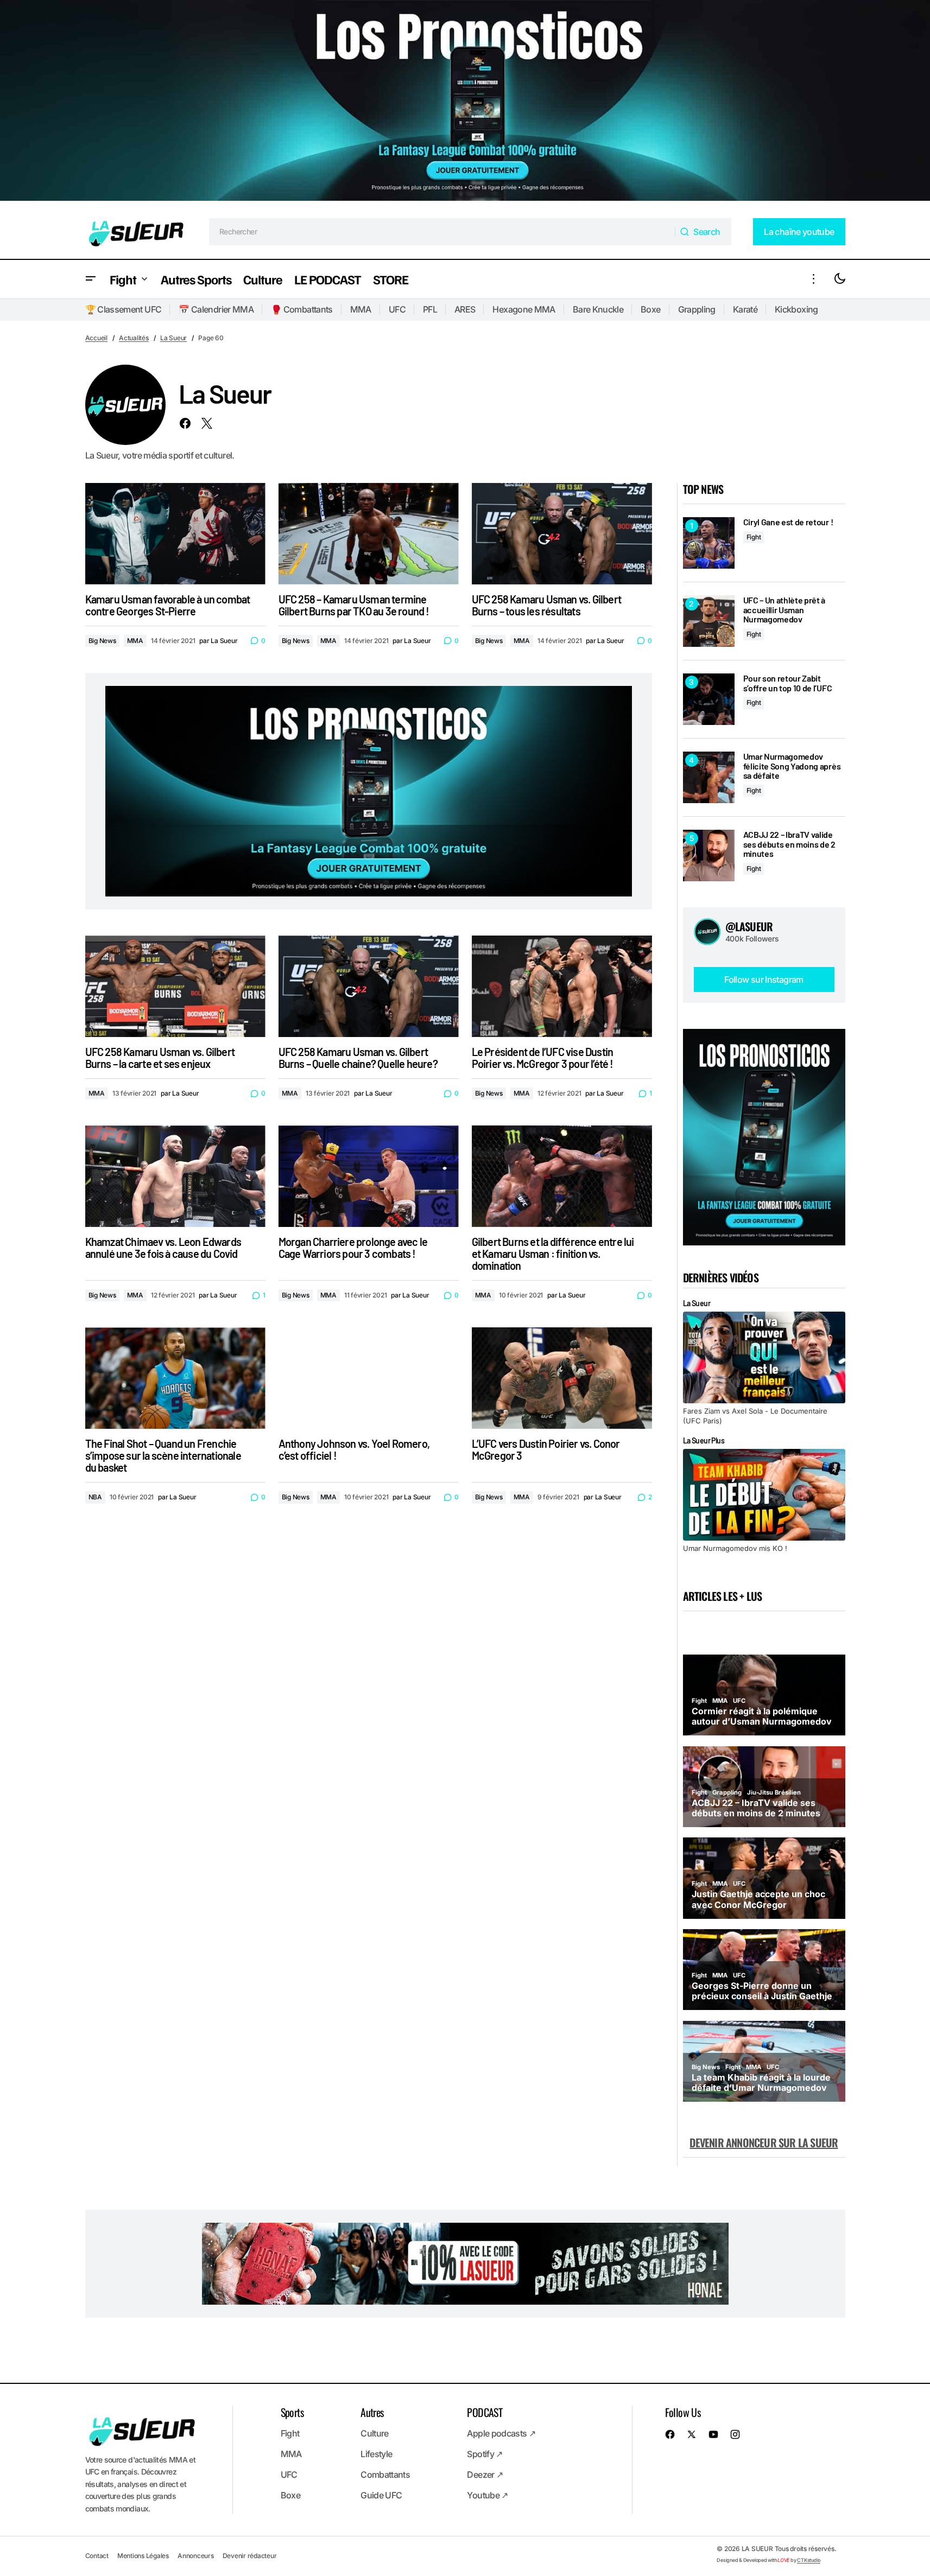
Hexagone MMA (524, 309)
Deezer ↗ (485, 2475)
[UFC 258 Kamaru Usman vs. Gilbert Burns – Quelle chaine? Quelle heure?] (369, 986)
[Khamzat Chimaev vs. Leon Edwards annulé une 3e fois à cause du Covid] (175, 1176)
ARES (465, 309)
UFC (397, 309)
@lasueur (749, 926)
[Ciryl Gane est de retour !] (709, 543)
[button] (91, 279)
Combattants (385, 2475)
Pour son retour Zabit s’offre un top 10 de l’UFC (788, 683)
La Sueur (173, 338)
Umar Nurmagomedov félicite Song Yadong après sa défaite (792, 766)
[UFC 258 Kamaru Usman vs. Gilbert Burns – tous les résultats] (562, 534)
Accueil (96, 338)
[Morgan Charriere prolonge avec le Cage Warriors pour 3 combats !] (369, 1176)
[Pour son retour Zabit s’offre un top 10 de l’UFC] (709, 699)
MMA (361, 309)
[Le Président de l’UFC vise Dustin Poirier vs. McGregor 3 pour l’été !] (562, 986)
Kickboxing (796, 309)
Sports (292, 2412)
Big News (102, 641)
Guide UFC (381, 2495)
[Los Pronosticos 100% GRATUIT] (465, 102)
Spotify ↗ (485, 2454)
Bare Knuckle (598, 309)
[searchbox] (442, 232)
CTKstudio (809, 2560)
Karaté (745, 309)
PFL (430, 309)
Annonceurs (196, 2556)
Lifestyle (376, 2454)
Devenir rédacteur (250, 2556)
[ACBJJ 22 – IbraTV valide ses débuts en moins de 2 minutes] (709, 856)
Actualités (134, 338)
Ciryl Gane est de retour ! (788, 522)
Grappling (697, 309)
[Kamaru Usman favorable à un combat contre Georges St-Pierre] (175, 534)
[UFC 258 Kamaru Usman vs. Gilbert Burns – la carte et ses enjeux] (175, 986)
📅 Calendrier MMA (216, 309)
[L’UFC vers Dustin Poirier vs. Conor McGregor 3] (562, 1378)
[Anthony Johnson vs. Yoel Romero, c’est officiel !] (369, 1378)
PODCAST (485, 2412)
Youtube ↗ (487, 2495)
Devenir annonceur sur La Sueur (764, 2142)
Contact (97, 2556)
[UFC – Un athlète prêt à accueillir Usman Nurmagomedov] (709, 621)
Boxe (650, 309)
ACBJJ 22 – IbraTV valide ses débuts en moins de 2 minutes (789, 844)
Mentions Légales (143, 2556)
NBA (95, 1497)
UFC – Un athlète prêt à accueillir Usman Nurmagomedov (785, 610)
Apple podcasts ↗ (501, 2433)
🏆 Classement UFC (124, 309)
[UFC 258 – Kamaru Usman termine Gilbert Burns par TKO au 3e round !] (369, 534)
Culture (375, 2433)
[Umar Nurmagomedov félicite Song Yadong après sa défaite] (709, 777)
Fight (754, 537)
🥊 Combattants (302, 309)
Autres (372, 2412)
